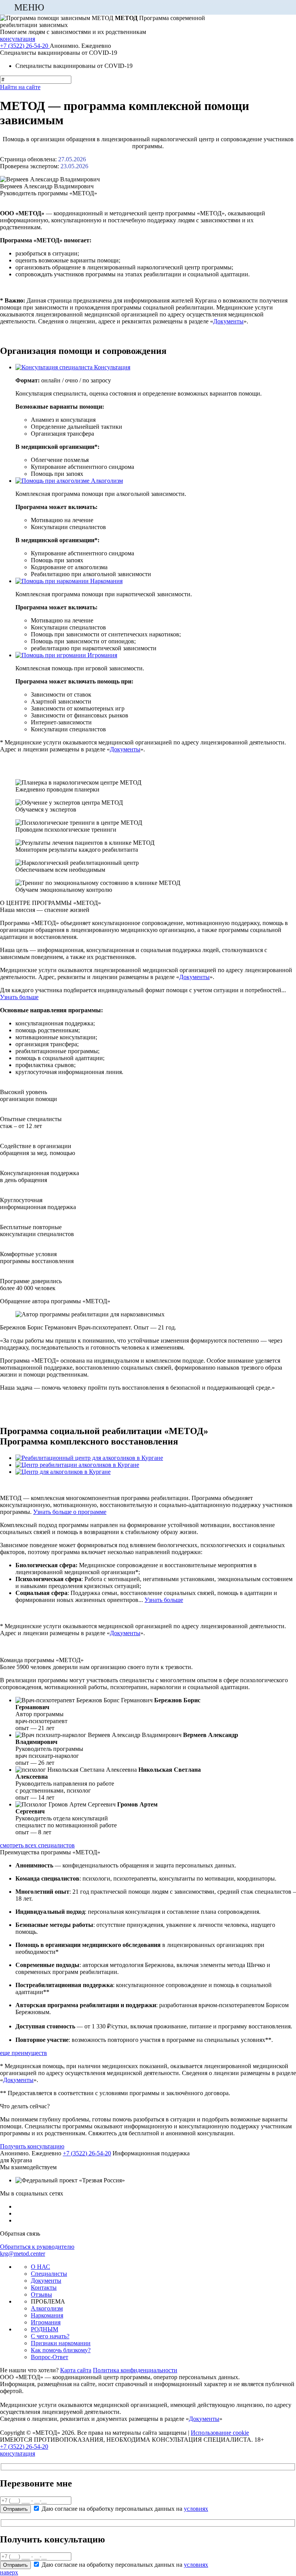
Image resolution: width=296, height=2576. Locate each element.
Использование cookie (220, 2433)
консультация (18, 2453)
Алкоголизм (47, 2308)
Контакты (44, 2288)
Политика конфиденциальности (135, 2370)
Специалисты (49, 2274)
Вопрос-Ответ (50, 2357)
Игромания (46, 2322)
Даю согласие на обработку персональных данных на (125, 2509)
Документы (228, 321)
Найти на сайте (20, 87)
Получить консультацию (32, 2146)
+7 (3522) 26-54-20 (24, 2447)
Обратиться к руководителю (37, 2247)
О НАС (40, 2267)
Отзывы (41, 2294)
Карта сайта (76, 2370)
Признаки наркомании (61, 2343)
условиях (196, 2509)
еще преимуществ (24, 2053)
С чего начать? (50, 2336)
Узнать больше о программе (70, 1512)
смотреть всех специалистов (37, 1845)
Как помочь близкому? (61, 2350)
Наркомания (47, 2315)
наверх (9, 2572)
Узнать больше (19, 997)
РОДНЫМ (45, 2329)
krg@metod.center (23, 2254)
